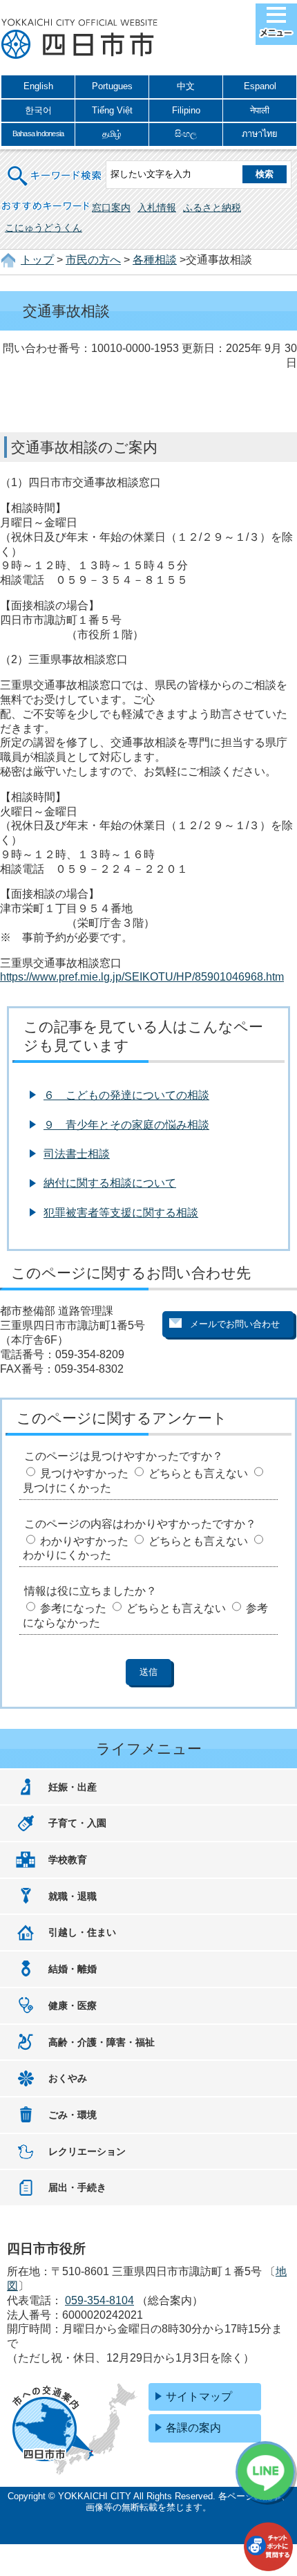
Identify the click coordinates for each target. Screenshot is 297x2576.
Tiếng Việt (112, 110)
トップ (37, 260)
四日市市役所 (79, 39)
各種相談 (155, 260)
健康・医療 (73, 2005)
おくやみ (68, 2078)
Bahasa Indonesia (38, 133)
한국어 (38, 110)
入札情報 (157, 207)
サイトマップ (199, 2397)
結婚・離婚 (73, 1969)
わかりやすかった (84, 1541)
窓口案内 (111, 207)
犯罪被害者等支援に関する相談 (121, 1213)
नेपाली (260, 110)
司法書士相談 (77, 1154)
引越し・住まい (82, 1932)
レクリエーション (87, 2151)
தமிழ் (112, 134)
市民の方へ (93, 260)
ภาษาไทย (260, 134)
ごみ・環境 (73, 2115)
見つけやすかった (84, 1473)
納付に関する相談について (110, 1183)
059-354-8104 (99, 2300)
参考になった (73, 1608)
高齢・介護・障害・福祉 (102, 2042)
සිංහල (186, 134)
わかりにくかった (67, 1555)
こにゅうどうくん (44, 228)
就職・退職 (73, 1896)
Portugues (112, 86)
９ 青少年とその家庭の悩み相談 (126, 1125)
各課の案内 (193, 2428)
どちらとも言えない (198, 1473)
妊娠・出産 (73, 1787)
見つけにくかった (67, 1488)
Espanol (260, 86)
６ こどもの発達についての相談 (126, 1095)
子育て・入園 (77, 1823)
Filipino (186, 110)
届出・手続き (77, 2187)
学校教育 (68, 1860)
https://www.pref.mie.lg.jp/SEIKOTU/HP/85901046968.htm (142, 977)
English (38, 86)
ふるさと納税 (212, 207)
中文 (186, 86)
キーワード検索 (55, 167)
